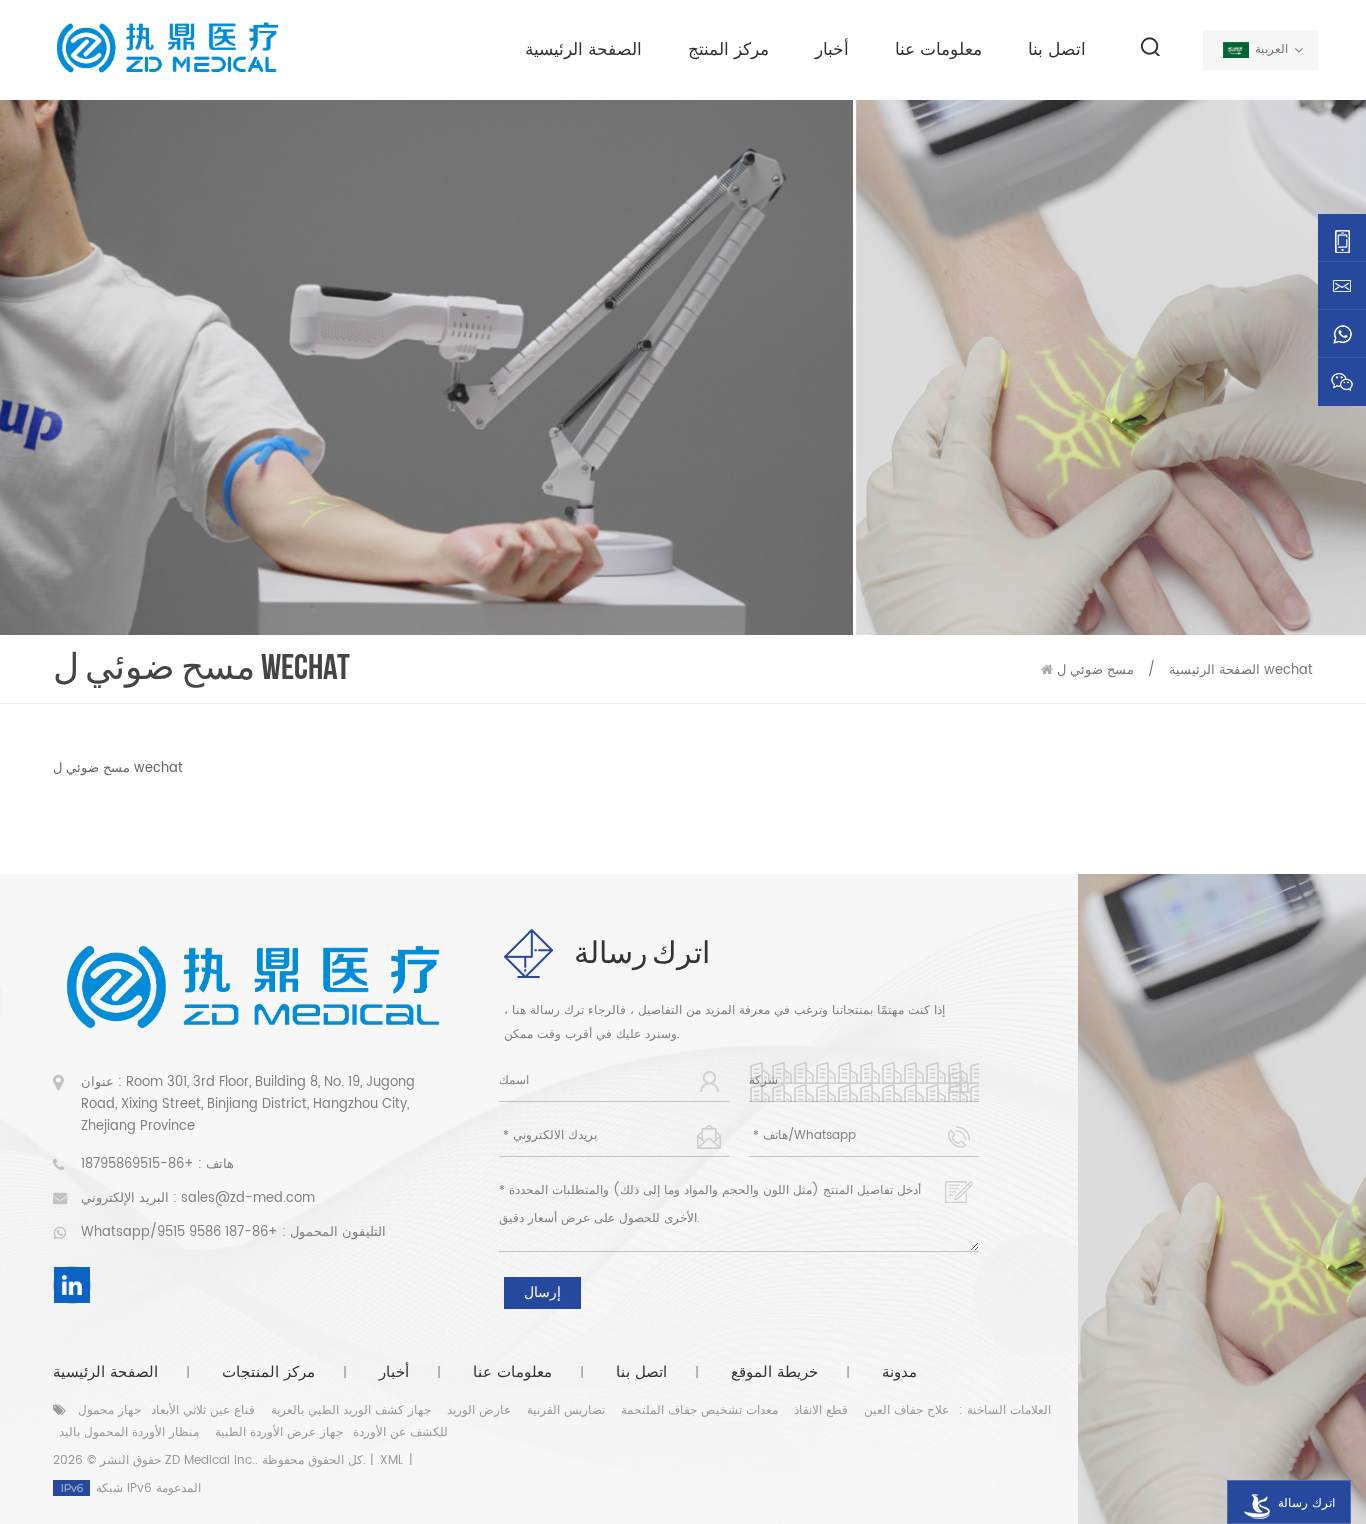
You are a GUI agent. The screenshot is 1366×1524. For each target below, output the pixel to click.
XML (391, 1460)
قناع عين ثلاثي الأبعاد (203, 1410)
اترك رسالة (1306, 1503)
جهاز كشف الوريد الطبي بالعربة (351, 1410)
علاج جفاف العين (906, 1410)
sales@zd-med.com (248, 1198)
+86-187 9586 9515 (217, 1232)
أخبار (832, 50)
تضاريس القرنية (566, 1410)
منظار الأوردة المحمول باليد (129, 1432)
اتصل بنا (1057, 50)
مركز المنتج (728, 50)
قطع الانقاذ (821, 1410)
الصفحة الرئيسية (583, 50)
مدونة (899, 1372)
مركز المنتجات (268, 1372)
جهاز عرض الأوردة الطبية (279, 1432)
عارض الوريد (479, 1410)
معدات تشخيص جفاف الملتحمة (699, 1410)
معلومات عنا (938, 50)
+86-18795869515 (137, 1164)
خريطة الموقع (774, 1372)
